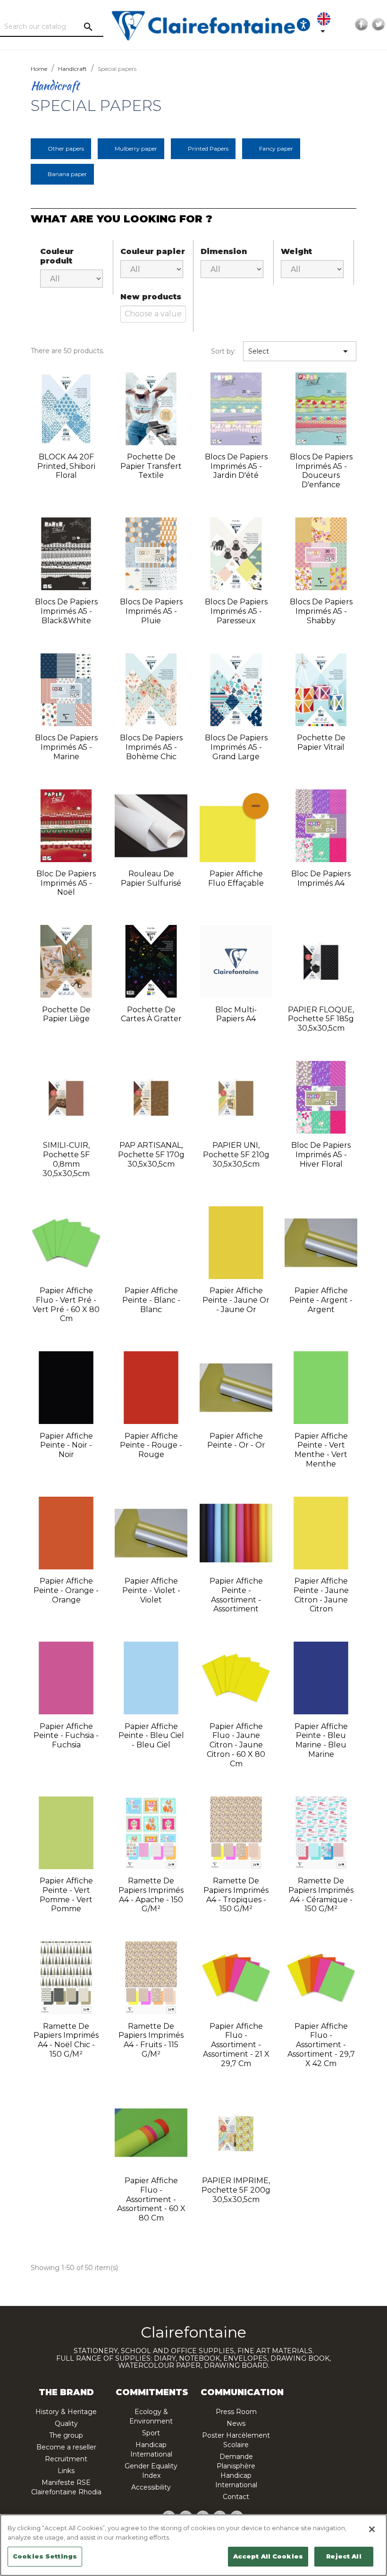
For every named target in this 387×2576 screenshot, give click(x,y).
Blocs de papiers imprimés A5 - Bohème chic (151, 747)
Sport (151, 2433)
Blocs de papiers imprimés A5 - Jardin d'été (236, 466)
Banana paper (67, 174)
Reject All (344, 2556)
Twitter (379, 25)
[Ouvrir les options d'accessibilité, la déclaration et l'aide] (303, 25)
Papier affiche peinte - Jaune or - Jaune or (236, 1300)
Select (300, 351)
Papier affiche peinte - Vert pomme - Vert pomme (66, 1895)
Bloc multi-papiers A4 (236, 1014)
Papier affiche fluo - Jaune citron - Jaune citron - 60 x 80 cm (236, 1745)
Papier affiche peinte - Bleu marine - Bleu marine (321, 1740)
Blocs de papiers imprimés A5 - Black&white (66, 611)
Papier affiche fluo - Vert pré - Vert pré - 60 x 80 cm (66, 1305)
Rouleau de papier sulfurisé (151, 878)
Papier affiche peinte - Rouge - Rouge (151, 1445)
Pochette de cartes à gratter (151, 1014)
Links (66, 2471)
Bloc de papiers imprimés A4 (321, 878)
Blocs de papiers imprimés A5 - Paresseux (236, 611)
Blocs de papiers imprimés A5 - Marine (66, 747)
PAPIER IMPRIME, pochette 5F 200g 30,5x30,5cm (236, 2190)
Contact (236, 2497)
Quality (66, 2423)
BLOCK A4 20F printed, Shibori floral (66, 466)
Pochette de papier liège (66, 1014)
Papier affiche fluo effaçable (236, 878)
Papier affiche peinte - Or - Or (236, 1441)
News (236, 2423)
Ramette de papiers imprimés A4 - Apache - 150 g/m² (151, 1895)
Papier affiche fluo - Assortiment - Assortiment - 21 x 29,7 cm (236, 2045)
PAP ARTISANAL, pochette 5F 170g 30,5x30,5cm (151, 1155)
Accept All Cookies (268, 2556)
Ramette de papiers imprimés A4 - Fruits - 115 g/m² (151, 2040)
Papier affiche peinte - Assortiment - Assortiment (236, 1595)
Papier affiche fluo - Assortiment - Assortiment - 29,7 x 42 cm (321, 2045)
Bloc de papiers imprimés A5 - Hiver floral (321, 1155)
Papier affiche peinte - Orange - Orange (66, 1590)
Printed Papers (208, 148)
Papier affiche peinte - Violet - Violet (151, 1590)
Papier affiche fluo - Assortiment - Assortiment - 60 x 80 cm (151, 2199)
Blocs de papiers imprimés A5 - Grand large (236, 747)
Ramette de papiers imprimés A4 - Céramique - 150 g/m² (321, 1895)
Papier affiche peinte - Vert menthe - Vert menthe (321, 1450)
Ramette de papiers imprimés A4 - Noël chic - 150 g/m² (66, 2040)
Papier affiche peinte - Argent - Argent (321, 1300)
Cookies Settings (45, 2556)
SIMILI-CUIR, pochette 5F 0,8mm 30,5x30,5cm (66, 1159)
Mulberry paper (136, 148)
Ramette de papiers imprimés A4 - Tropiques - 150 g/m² (236, 1895)
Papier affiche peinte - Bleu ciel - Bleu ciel (151, 1736)
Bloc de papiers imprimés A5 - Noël (66, 883)
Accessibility (151, 2487)
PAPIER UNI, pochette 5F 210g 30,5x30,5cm (236, 1155)
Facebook (362, 25)
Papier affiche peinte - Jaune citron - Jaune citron (321, 1595)
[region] (193, 2545)
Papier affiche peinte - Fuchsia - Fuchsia (66, 1736)
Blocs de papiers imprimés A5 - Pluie (151, 611)
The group (66, 2435)
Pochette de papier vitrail (321, 742)
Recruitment (66, 2459)
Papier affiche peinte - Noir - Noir (66, 1445)
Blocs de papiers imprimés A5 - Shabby (321, 611)
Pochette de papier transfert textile (151, 466)
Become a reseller (66, 2447)
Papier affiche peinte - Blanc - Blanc (151, 1300)
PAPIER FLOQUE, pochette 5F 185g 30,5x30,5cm (321, 1019)
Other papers (66, 148)
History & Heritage (66, 2412)
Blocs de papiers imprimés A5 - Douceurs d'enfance (321, 471)
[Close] (372, 2529)
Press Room (236, 2412)
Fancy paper (276, 148)
